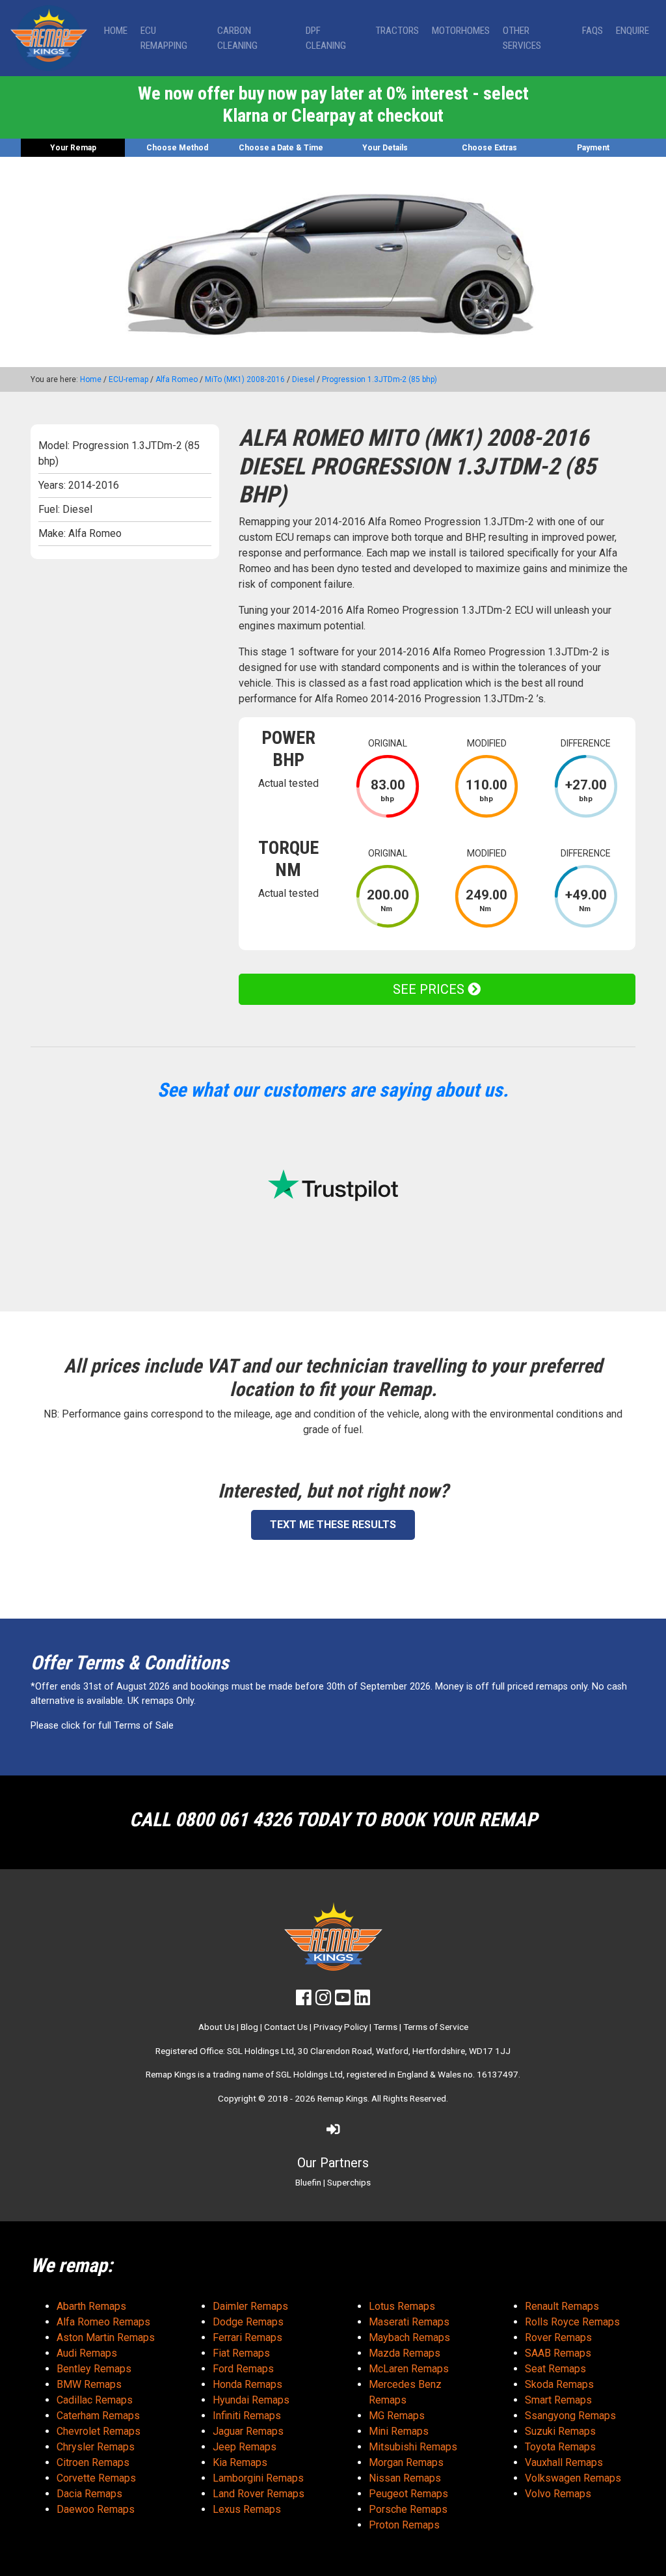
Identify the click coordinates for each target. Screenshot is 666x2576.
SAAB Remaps (558, 2353)
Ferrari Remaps (247, 2337)
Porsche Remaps (408, 2509)
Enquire (633, 31)
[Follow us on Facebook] (304, 2001)
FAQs (593, 31)
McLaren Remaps (409, 2369)
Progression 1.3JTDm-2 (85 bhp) (380, 379)
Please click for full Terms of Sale (102, 1726)
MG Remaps (397, 2416)
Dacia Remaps (89, 2494)
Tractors (397, 31)
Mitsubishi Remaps (413, 2447)
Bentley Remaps (94, 2369)
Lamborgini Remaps (258, 2478)
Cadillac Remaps (95, 2400)
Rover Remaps (558, 2337)
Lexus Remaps (247, 2509)
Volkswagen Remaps (573, 2478)
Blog (249, 2027)
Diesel (303, 379)
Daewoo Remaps (96, 2509)
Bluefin (308, 2182)
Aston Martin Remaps (106, 2337)
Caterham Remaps (98, 2416)
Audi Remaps (87, 2353)
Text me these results (333, 1525)
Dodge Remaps (248, 2322)
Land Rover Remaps (259, 2494)
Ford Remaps (243, 2369)
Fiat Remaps (241, 2353)
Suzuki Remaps (560, 2431)
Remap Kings (342, 2098)
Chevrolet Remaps (99, 2431)
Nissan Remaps (405, 2478)
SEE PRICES (430, 989)
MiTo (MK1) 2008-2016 (245, 379)
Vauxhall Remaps (564, 2462)
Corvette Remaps (96, 2478)
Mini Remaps (399, 2431)
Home (116, 31)
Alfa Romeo (177, 379)
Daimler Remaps (250, 2306)
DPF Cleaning (326, 38)
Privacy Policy (340, 2027)
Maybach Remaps (409, 2337)
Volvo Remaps (558, 2494)
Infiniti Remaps (247, 2416)
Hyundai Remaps (251, 2400)
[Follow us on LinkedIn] (362, 2001)
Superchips (349, 2182)
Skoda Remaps (559, 2384)
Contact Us (286, 2027)
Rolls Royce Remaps (572, 2322)
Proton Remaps (404, 2525)
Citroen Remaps (93, 2462)
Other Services (522, 38)
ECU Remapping (164, 38)
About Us (217, 2027)
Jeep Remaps (245, 2447)
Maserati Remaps (409, 2322)
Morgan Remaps (406, 2462)
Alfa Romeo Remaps (103, 2322)
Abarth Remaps (91, 2306)
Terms (385, 2027)
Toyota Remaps (560, 2447)
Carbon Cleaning (237, 38)
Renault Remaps (562, 2306)
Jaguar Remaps (248, 2431)
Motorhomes (461, 31)
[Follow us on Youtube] (343, 2001)
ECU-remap (128, 379)
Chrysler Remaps (96, 2447)
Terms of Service (436, 2027)
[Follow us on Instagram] (323, 2001)
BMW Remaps (89, 2384)
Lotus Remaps (402, 2306)
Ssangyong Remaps (570, 2416)
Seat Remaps (555, 2369)
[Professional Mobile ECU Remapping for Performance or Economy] (49, 38)
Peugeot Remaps (408, 2494)
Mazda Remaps (405, 2353)
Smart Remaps (558, 2400)
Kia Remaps (240, 2462)
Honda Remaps (247, 2384)
